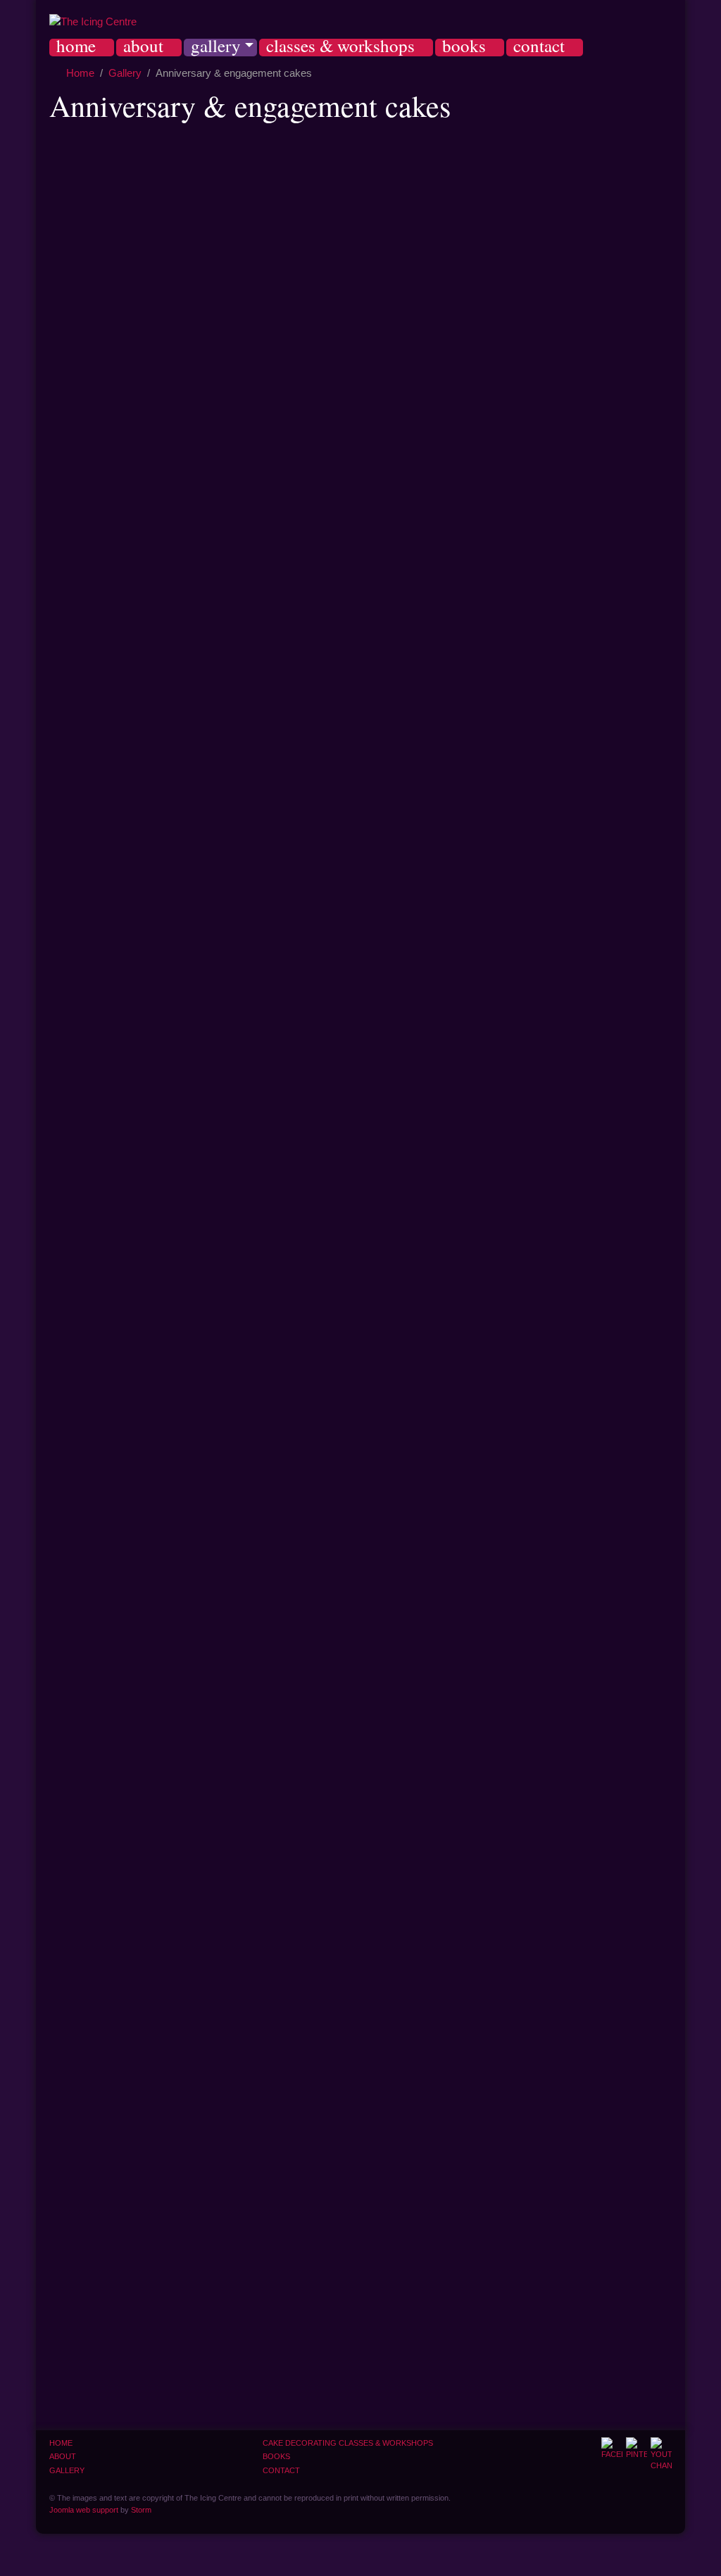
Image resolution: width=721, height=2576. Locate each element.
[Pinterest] (637, 2449)
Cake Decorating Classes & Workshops (348, 2443)
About (143, 48)
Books (464, 48)
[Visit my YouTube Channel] (661, 2455)
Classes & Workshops (340, 48)
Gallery (67, 2470)
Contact (539, 48)
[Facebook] (612, 2449)
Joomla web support (84, 2510)
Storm (141, 2510)
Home (76, 48)
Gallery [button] (216, 48)
